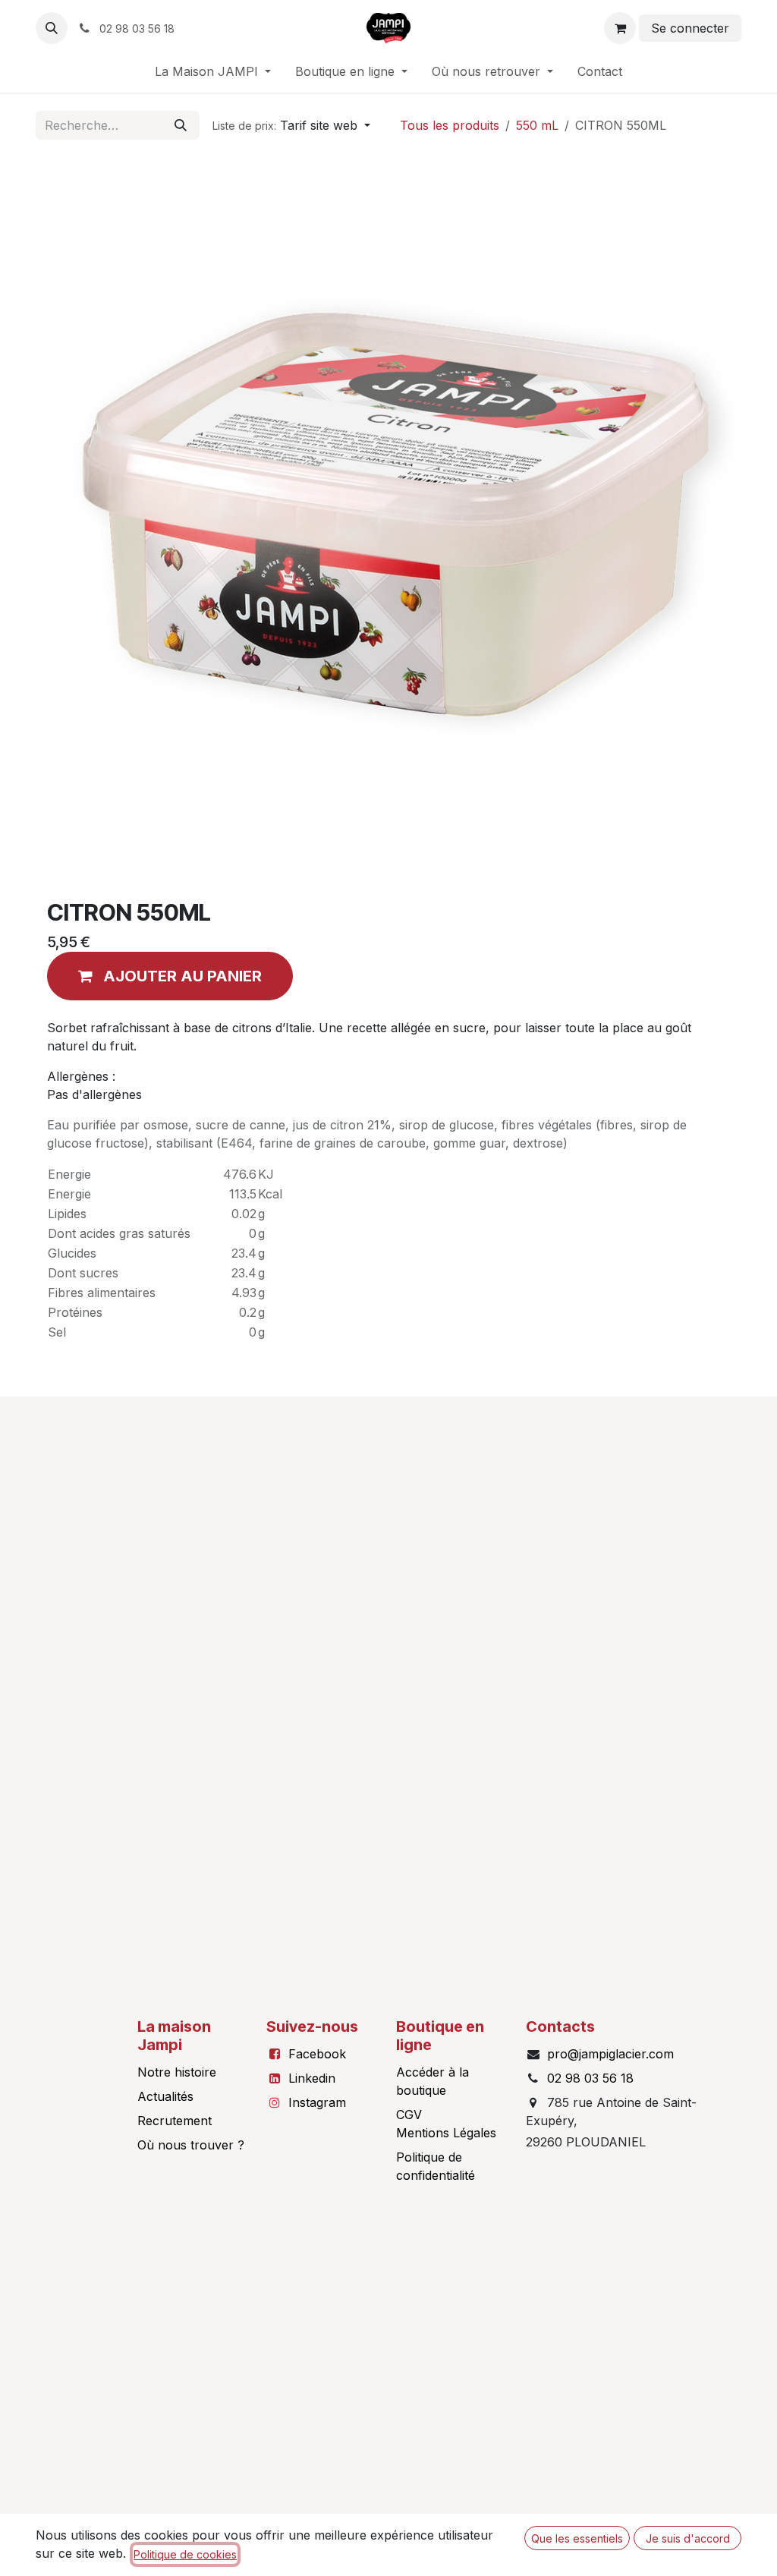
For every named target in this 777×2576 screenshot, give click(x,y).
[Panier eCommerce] (620, 28)
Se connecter (690, 28)
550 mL (537, 125)
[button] (52, 28)
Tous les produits (450, 125)
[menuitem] (213, 71)
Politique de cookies (185, 2554)
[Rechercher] (181, 125)
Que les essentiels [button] (577, 2538)
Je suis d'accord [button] (688, 2538)
